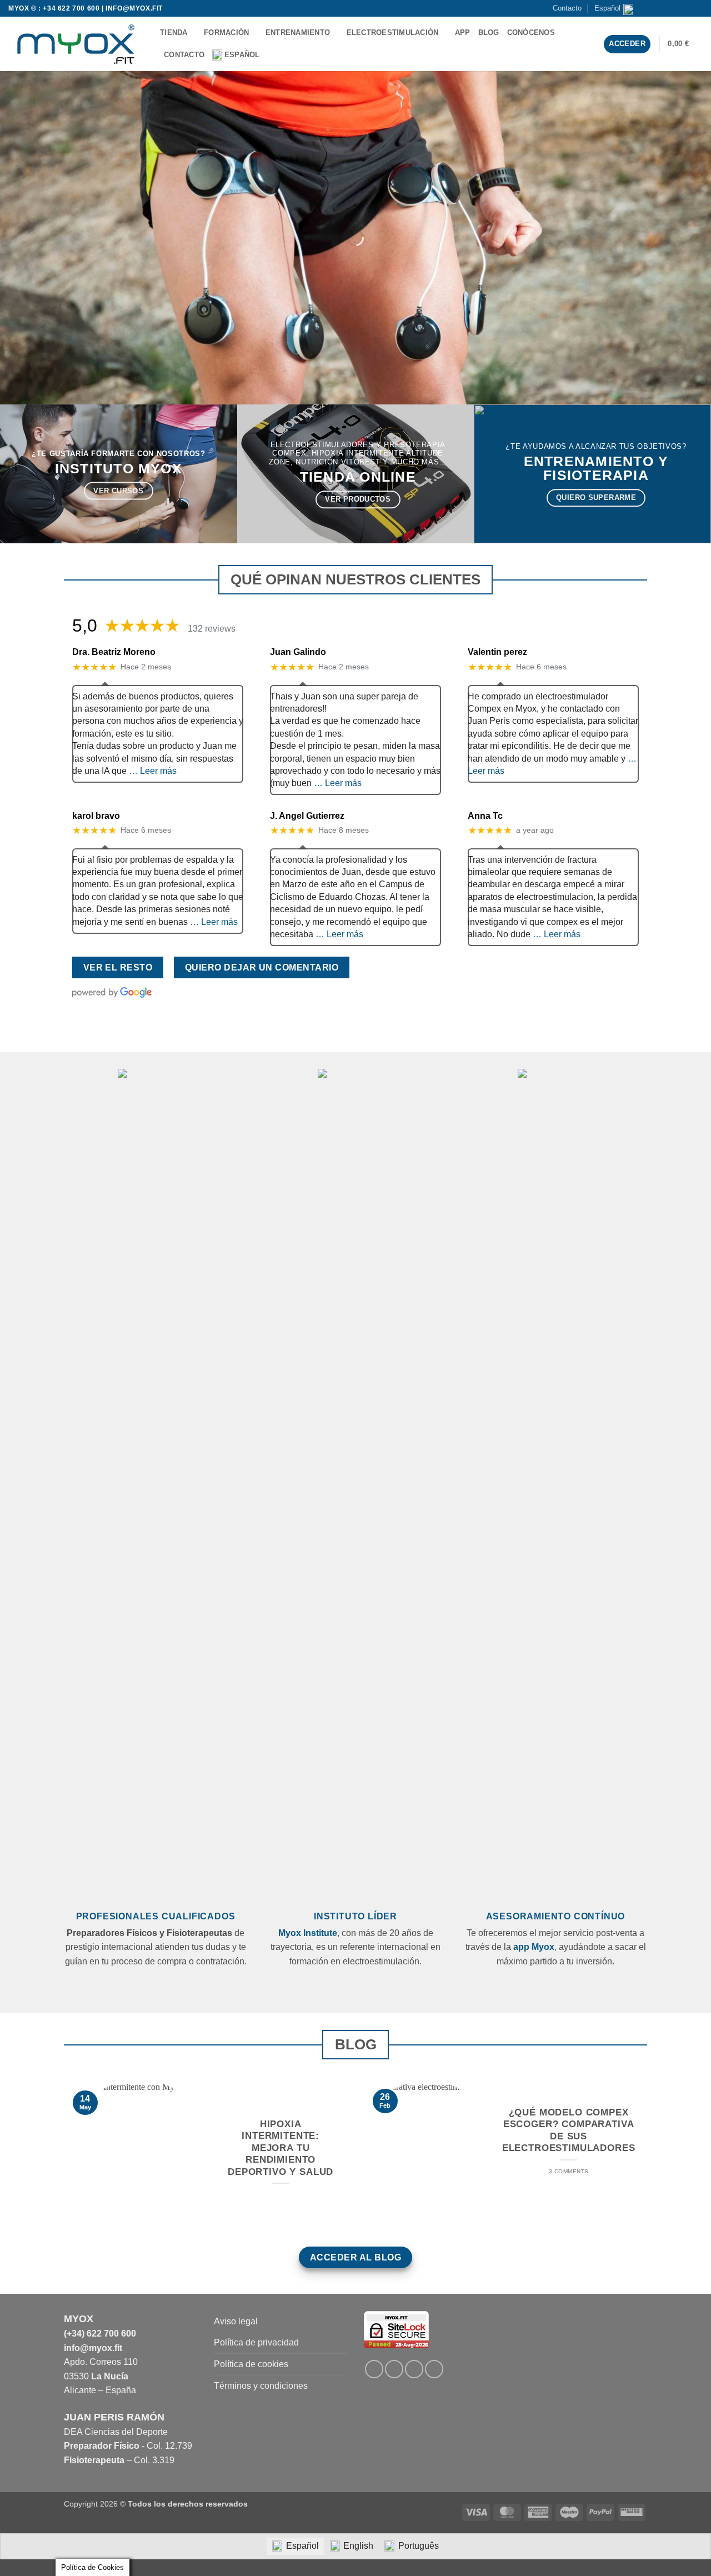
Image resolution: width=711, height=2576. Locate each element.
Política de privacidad (256, 2342)
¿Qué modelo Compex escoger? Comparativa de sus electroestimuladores (569, 2130)
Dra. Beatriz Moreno (114, 652)
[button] (685, 44)
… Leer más (153, 771)
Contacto (567, 8)
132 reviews (212, 629)
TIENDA (174, 32)
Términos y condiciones (261, 2386)
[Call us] (687, 8)
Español (607, 8)
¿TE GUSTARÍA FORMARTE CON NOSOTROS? (118, 454)
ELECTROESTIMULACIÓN (393, 32)
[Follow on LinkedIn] (414, 2369)
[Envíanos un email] (676, 8)
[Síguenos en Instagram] (665, 8)
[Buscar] (280, 55)
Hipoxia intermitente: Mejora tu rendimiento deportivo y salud (281, 2148)
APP (463, 32)
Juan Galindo (298, 652)
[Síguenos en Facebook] (655, 8)
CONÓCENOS (531, 32)
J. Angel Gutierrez (307, 816)
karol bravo (96, 816)
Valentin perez (497, 652)
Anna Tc (485, 816)
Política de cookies (251, 2364)
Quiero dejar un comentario (262, 967)
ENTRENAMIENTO (298, 32)
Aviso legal (236, 2321)
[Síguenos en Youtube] (697, 8)
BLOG (489, 32)
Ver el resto (118, 967)
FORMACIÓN (226, 32)
